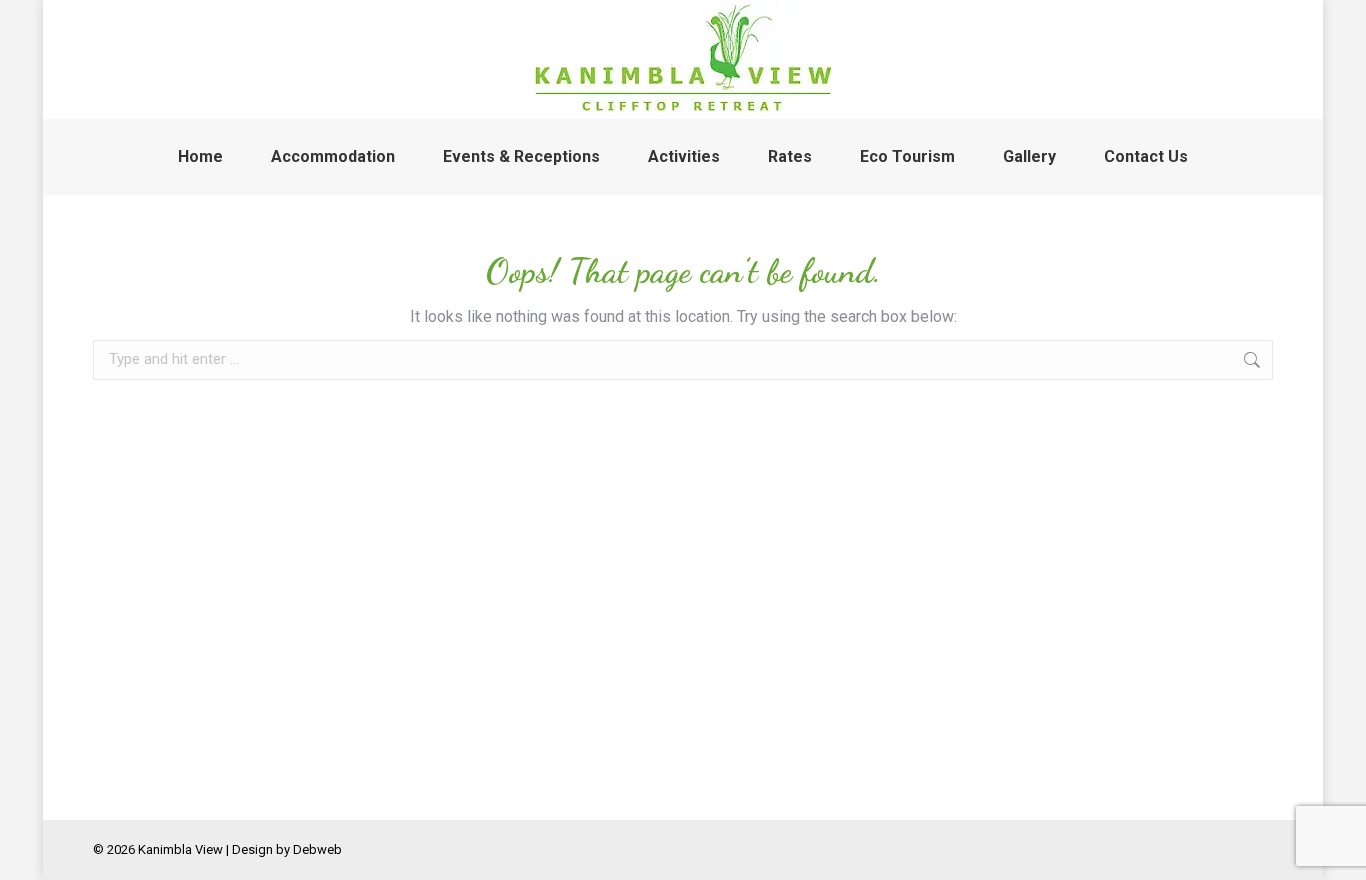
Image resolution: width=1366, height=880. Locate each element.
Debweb (317, 849)
